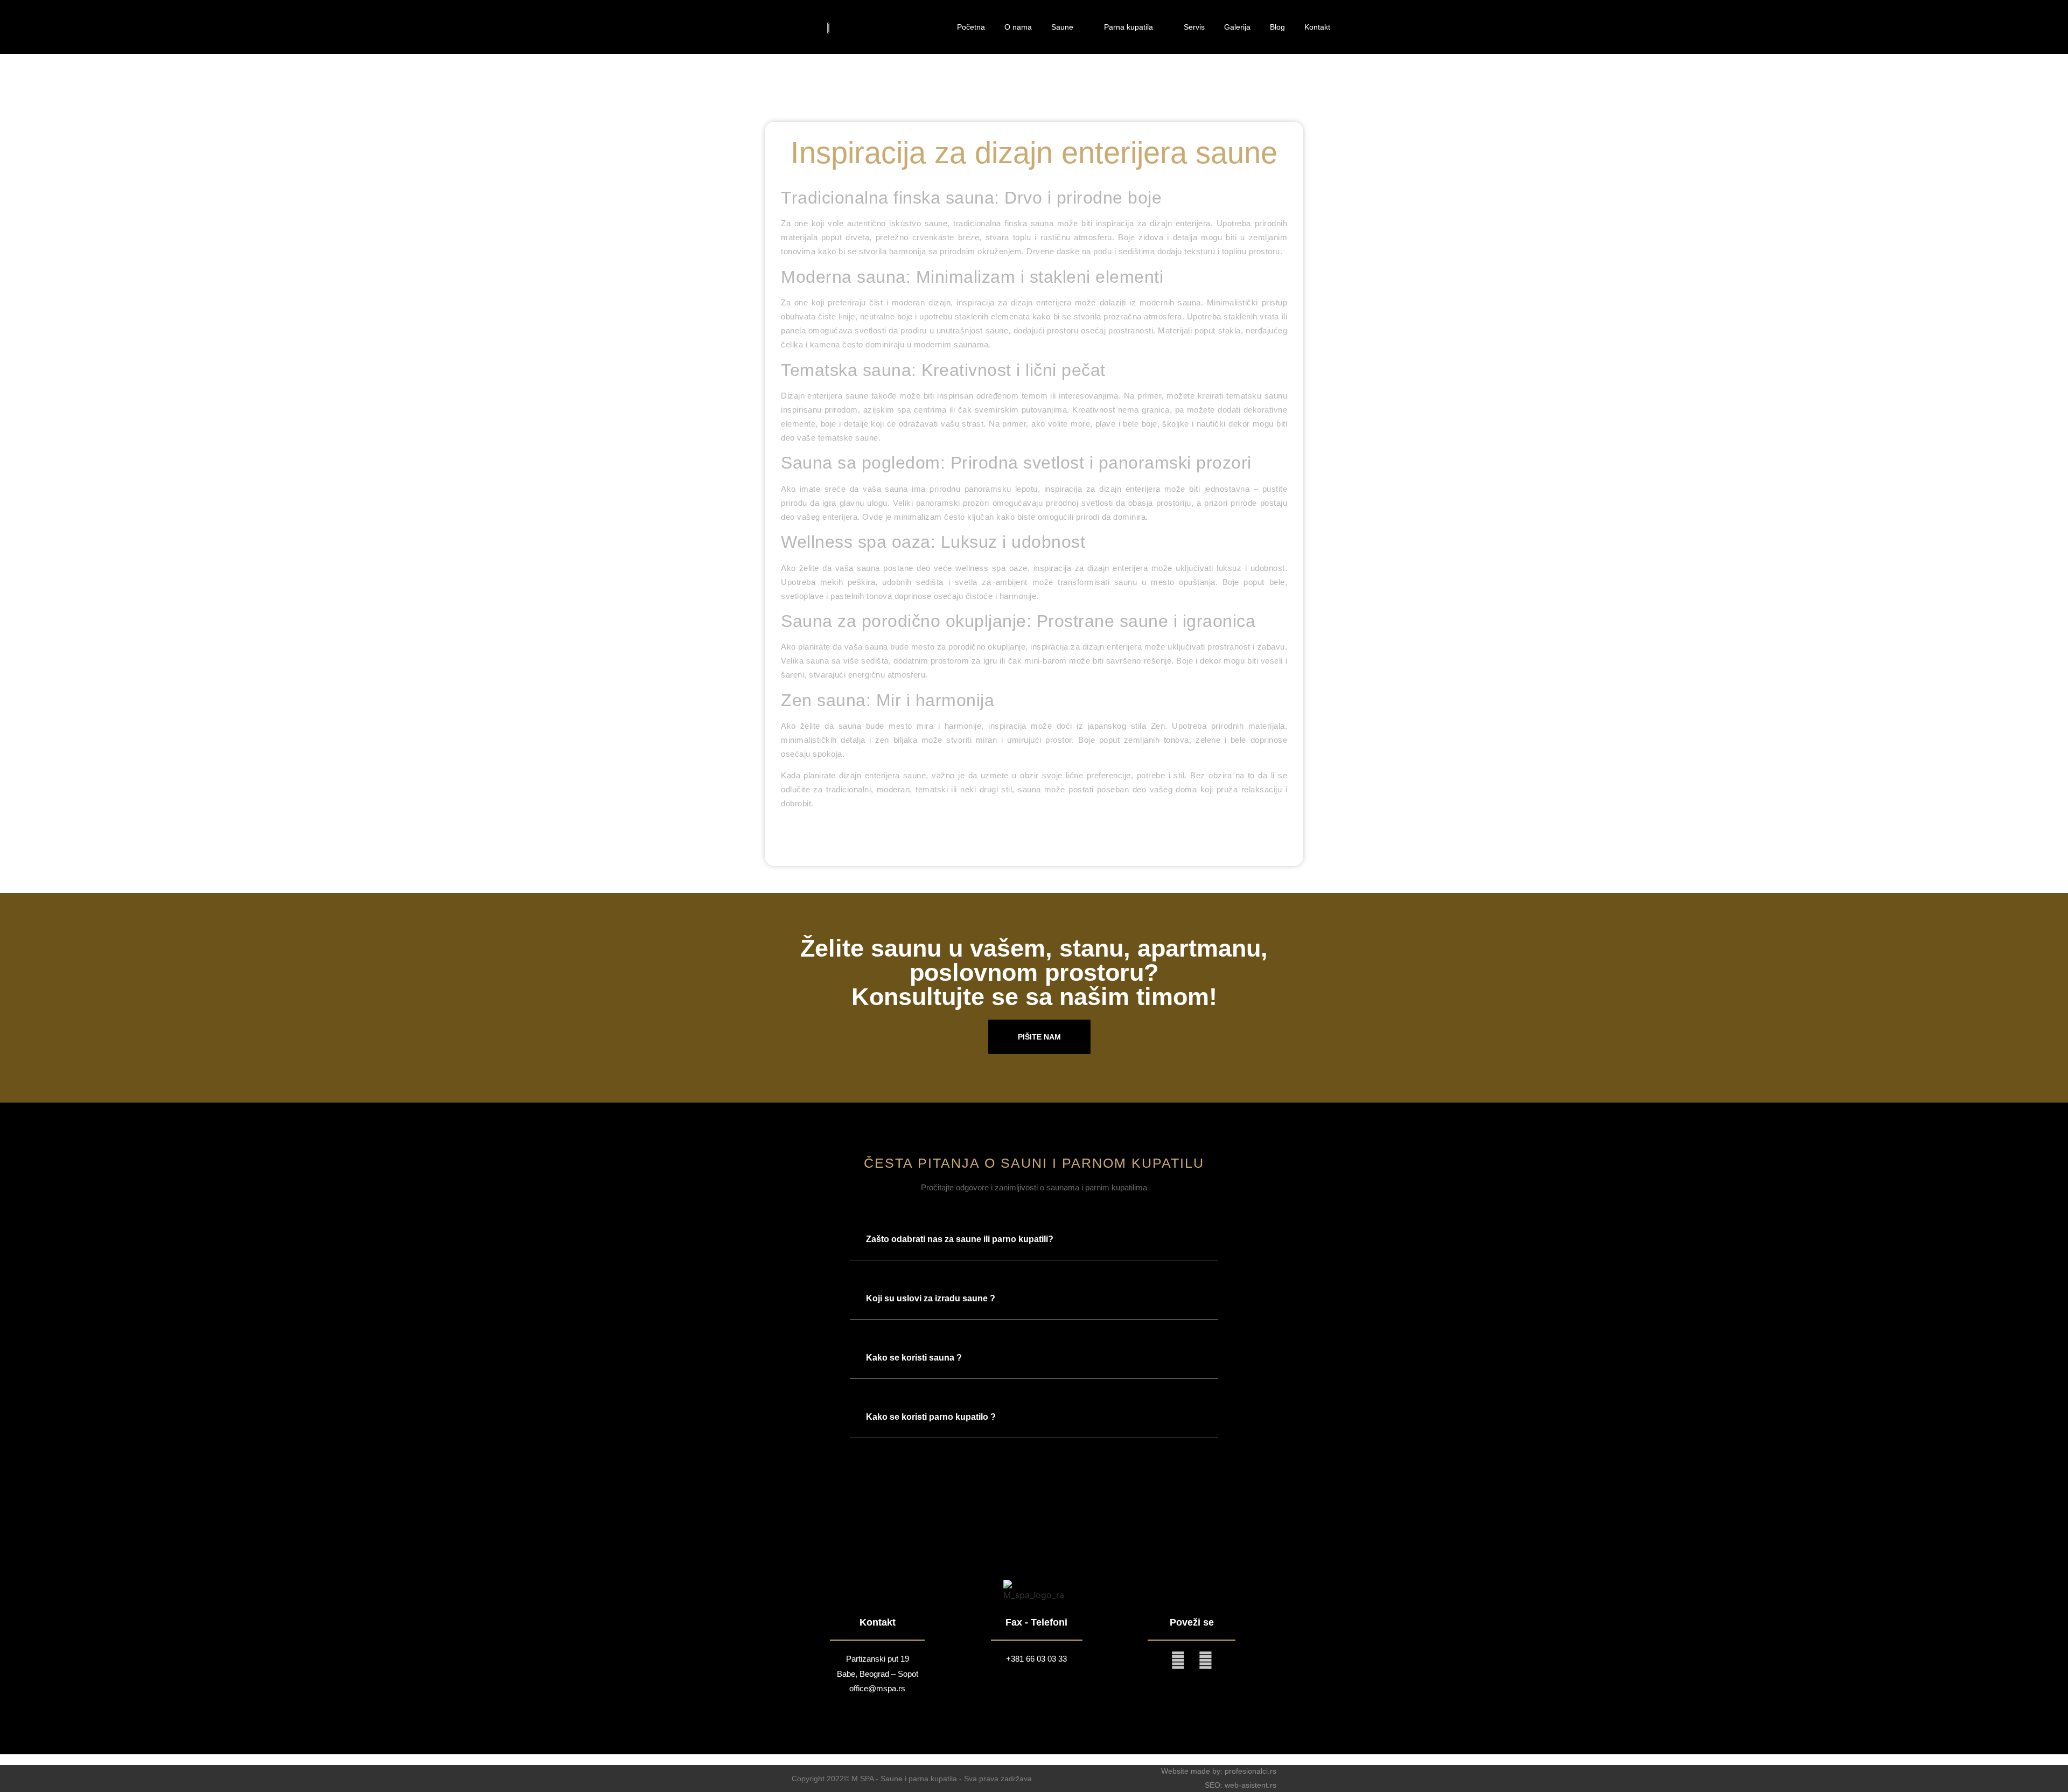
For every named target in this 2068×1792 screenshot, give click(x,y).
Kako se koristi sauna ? (914, 1358)
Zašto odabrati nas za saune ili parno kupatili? (960, 1239)
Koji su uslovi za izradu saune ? (931, 1298)
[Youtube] (1206, 1660)
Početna (971, 27)
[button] (1034, 1239)
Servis (1194, 27)
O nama (1018, 27)
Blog (1277, 27)
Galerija (1237, 27)
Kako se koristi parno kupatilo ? (931, 1417)
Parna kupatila (1129, 27)
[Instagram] (1178, 1660)
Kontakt (1317, 27)
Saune (1062, 27)
